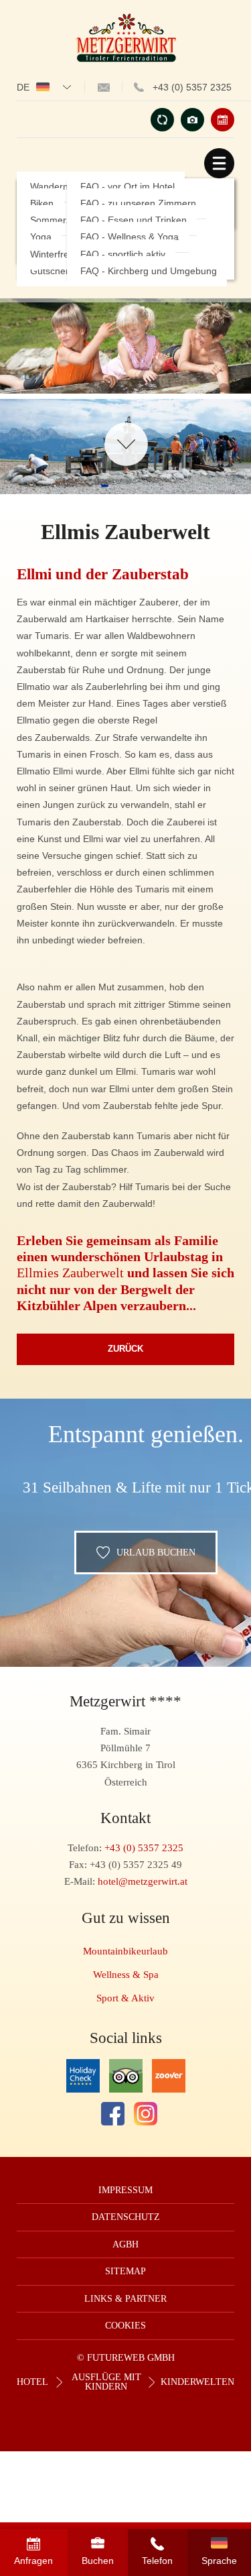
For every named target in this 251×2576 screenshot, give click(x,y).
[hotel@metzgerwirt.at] (104, 87)
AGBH (125, 2244)
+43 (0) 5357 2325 (192, 87)
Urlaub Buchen (156, 1552)
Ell (25, 1273)
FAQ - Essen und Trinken (134, 220)
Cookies (125, 2326)
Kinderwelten (197, 2382)
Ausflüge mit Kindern (106, 2382)
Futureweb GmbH (131, 2358)
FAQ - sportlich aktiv (123, 254)
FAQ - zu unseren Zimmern (138, 203)
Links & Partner (125, 2299)
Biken (42, 203)
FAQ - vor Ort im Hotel (128, 187)
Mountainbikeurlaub (125, 1951)
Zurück (125, 1349)
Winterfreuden (60, 254)
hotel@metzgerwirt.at (143, 1881)
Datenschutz (126, 2217)
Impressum (125, 2190)
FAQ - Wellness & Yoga (130, 237)
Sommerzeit (56, 220)
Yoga (41, 237)
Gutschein (52, 271)
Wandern (49, 187)
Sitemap (125, 2271)
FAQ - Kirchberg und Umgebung (149, 271)
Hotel (32, 2382)
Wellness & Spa (126, 1974)
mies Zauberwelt (78, 1273)
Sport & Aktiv (125, 1998)
